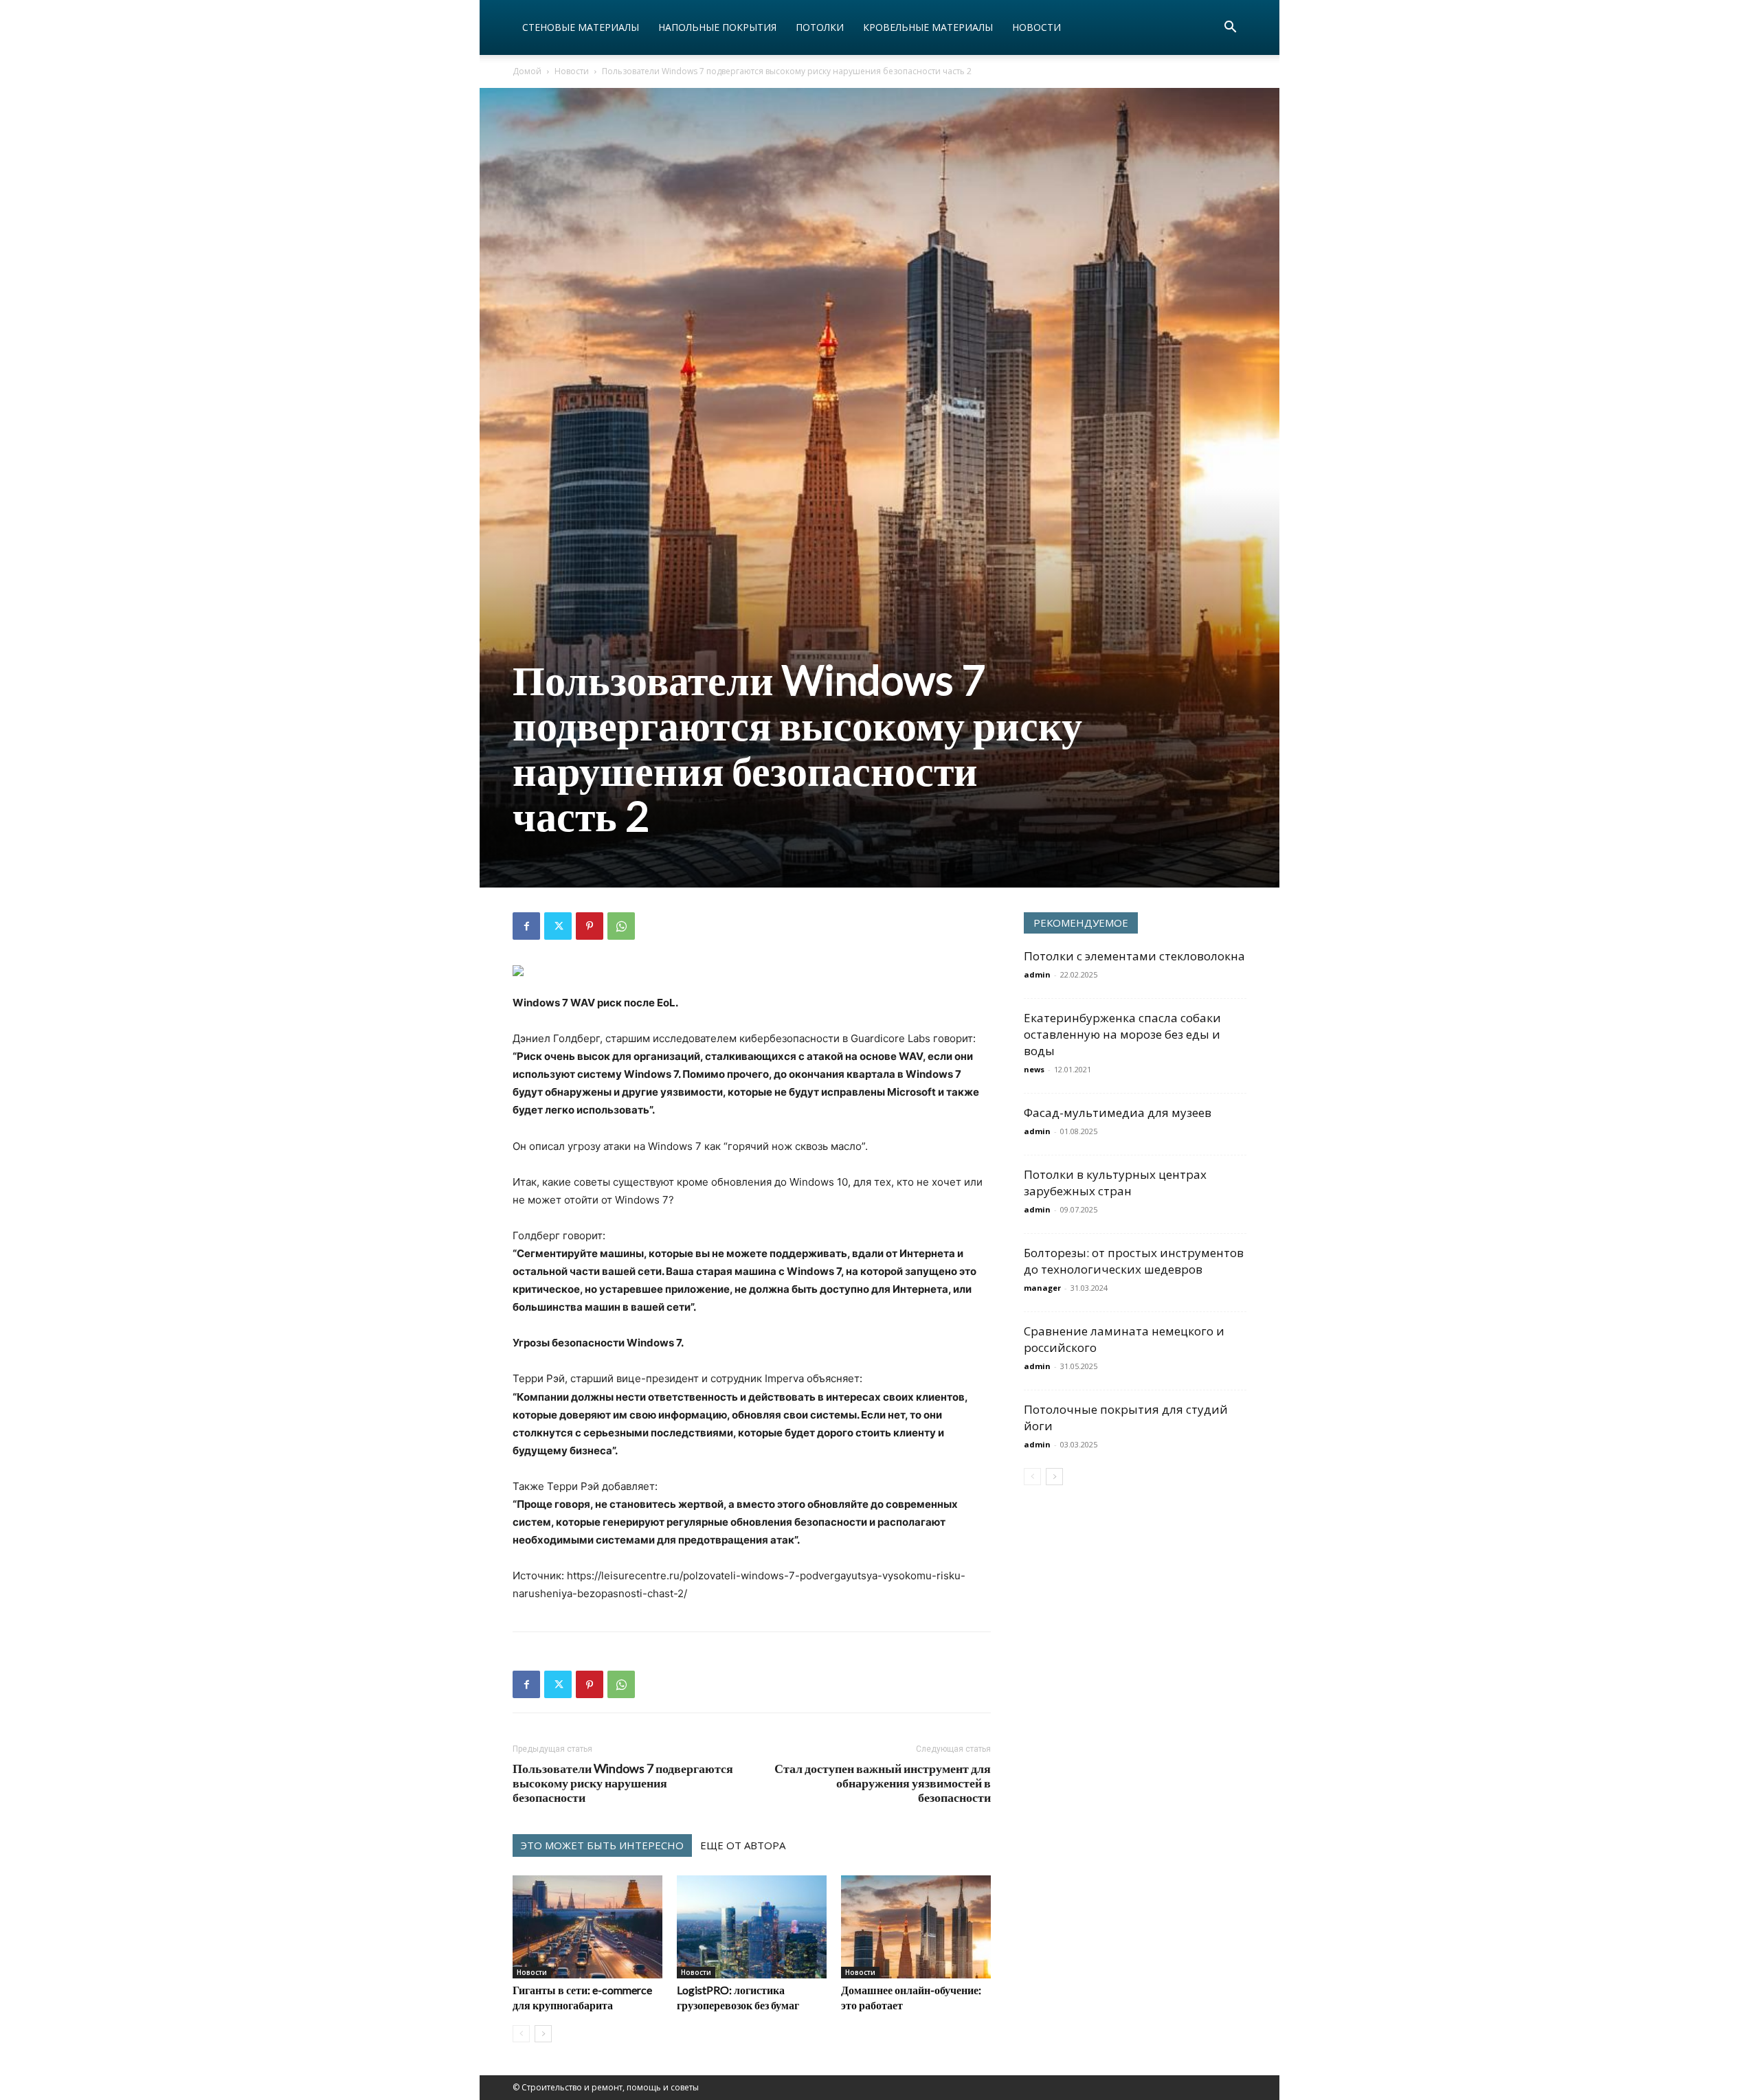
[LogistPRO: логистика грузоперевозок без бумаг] (752, 1927)
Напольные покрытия (717, 27)
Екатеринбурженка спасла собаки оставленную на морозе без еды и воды (1122, 1034)
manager (1042, 1288)
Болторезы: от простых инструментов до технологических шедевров (1134, 1261)
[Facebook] (526, 926)
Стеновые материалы (581, 27)
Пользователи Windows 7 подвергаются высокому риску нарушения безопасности (623, 1783)
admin (1037, 974)
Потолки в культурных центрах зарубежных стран (1115, 1183)
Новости (1037, 27)
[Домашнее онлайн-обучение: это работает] (916, 1927)
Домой (527, 71)
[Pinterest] (590, 926)
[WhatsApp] (621, 926)
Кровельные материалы (928, 27)
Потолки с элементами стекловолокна (1134, 956)
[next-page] (543, 2034)
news (1034, 1069)
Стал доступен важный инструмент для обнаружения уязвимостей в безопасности (883, 1783)
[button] (1230, 29)
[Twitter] (558, 926)
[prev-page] (521, 2034)
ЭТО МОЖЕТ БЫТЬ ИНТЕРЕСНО (602, 1845)
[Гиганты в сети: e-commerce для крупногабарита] (587, 1927)
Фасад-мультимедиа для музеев (1118, 1113)
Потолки (820, 27)
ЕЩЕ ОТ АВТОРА (743, 1845)
